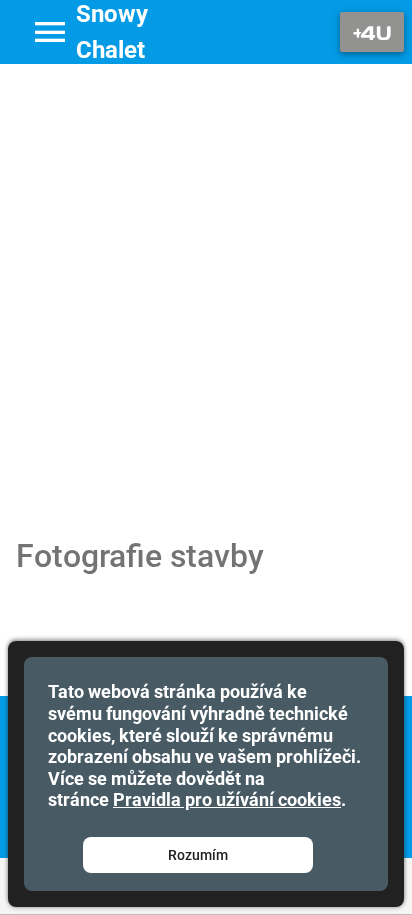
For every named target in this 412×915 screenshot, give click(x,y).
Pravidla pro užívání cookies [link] (227, 799)
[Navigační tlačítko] (372, 32)
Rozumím (198, 855)
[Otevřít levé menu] (50, 32)
